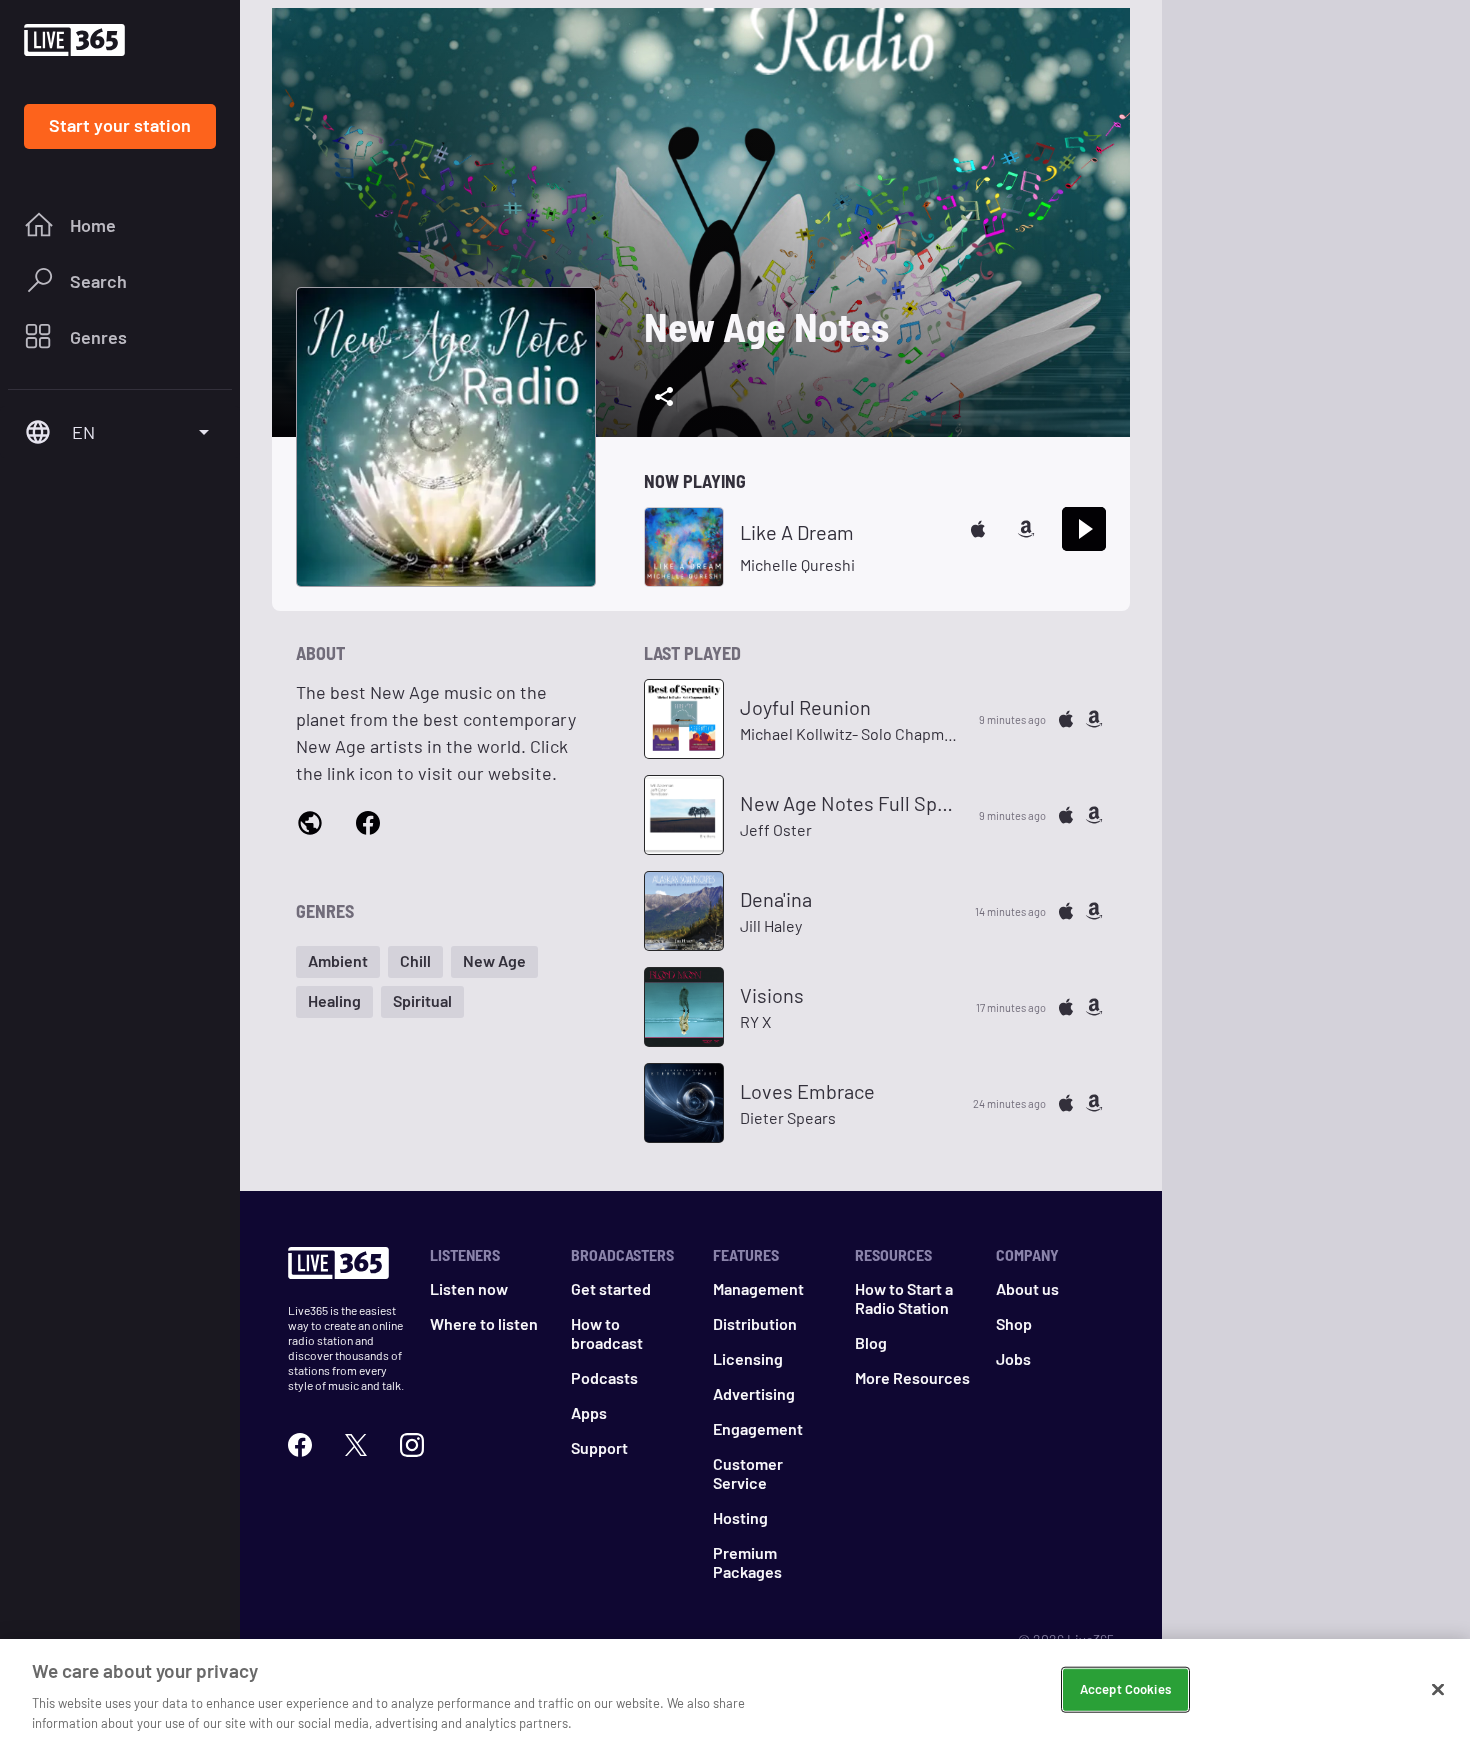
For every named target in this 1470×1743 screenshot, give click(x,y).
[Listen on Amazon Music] (1026, 529)
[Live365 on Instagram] (412, 1445)
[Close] (1438, 1690)
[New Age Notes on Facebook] (368, 824)
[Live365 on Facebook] (300, 1445)
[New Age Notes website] (310, 825)
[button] (338, 962)
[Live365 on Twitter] (356, 1445)
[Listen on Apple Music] (978, 529)
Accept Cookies (1125, 1689)
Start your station (120, 125)
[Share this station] (664, 397)
